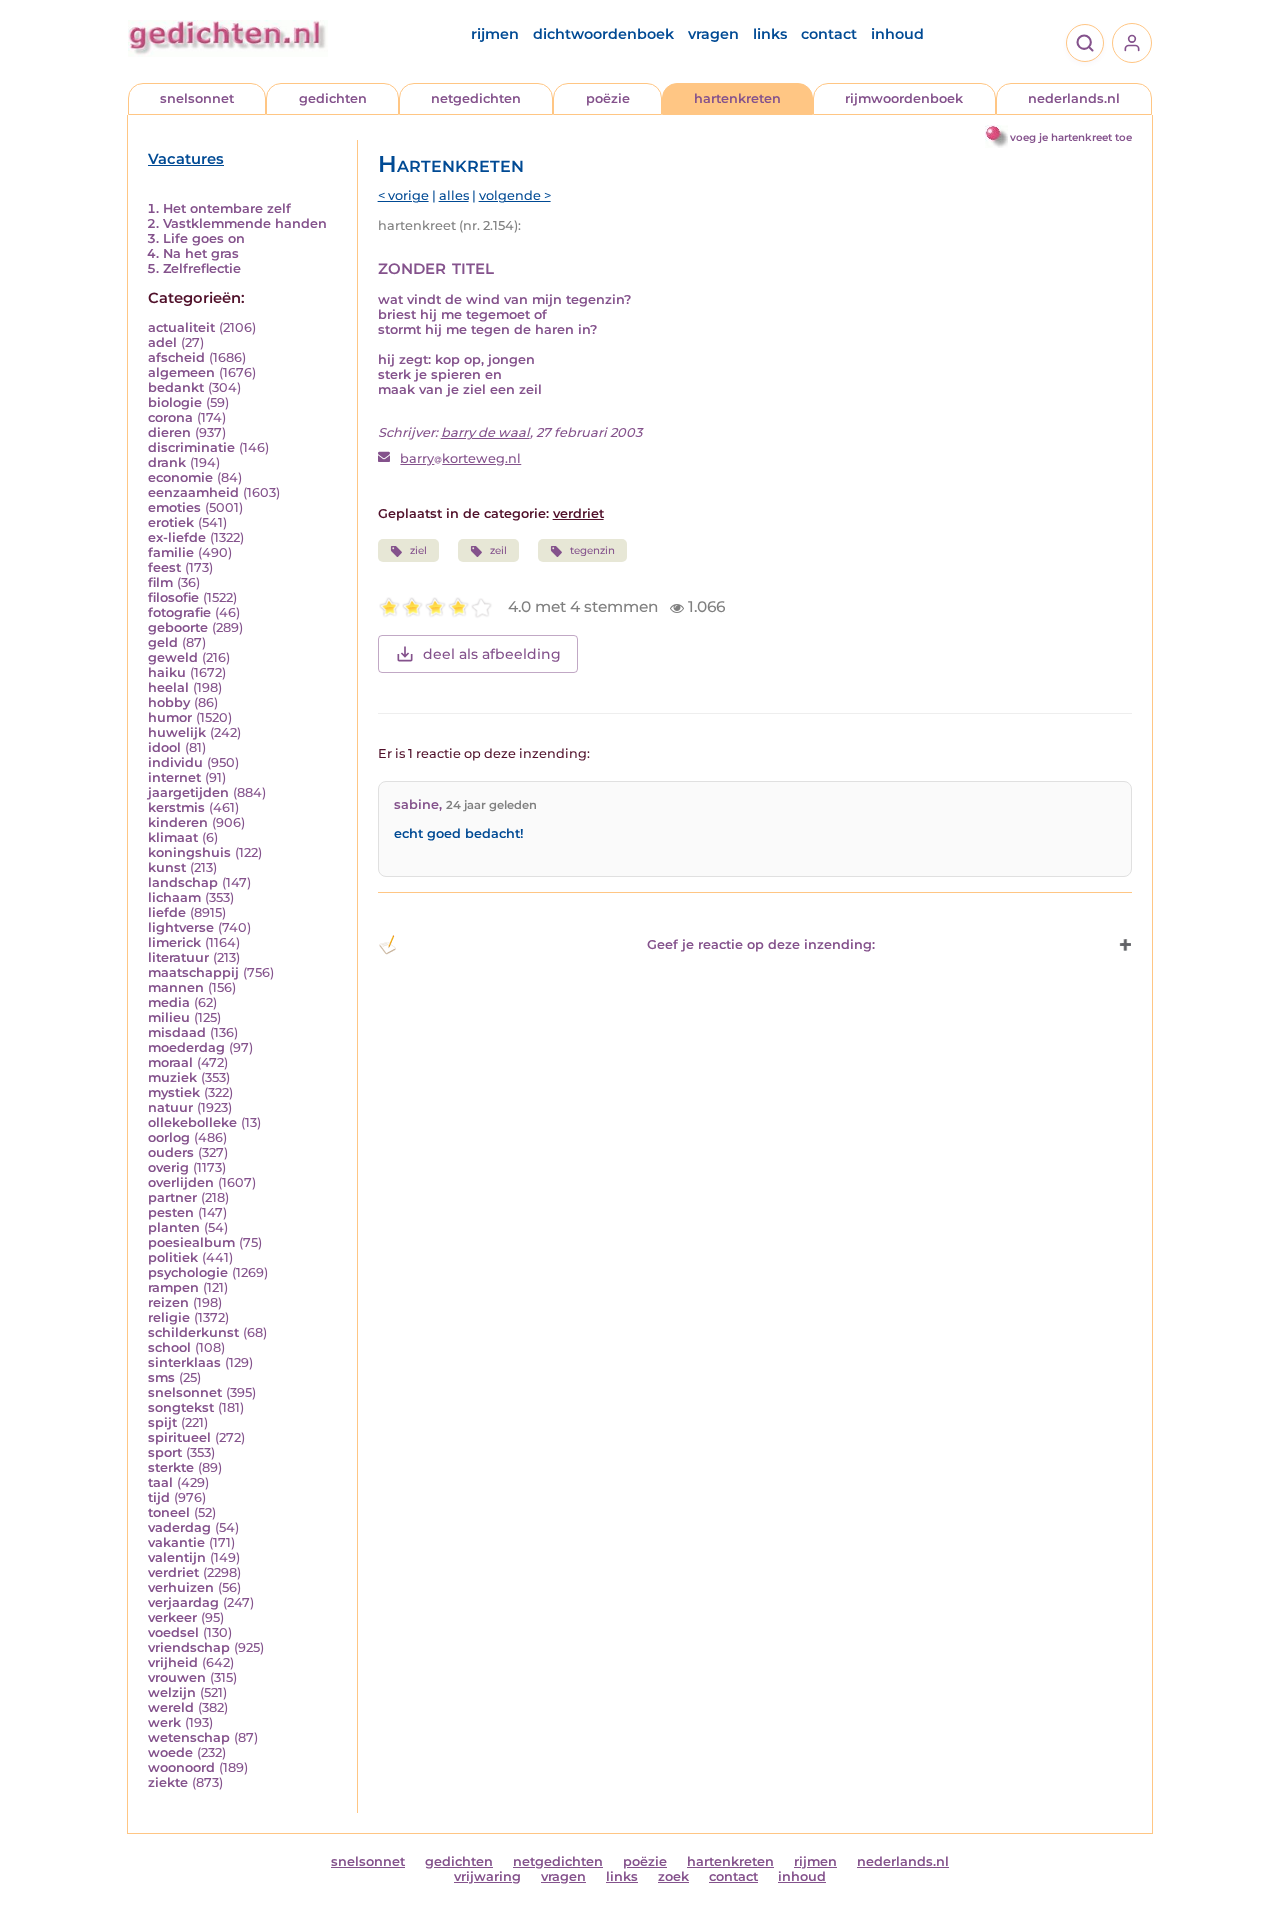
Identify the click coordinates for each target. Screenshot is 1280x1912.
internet (174, 777)
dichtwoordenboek (603, 34)
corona (170, 417)
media (169, 1002)
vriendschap (189, 1647)
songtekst (181, 1407)
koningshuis (189, 852)
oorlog (169, 1137)
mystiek (174, 1092)
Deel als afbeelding (492, 654)
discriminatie (191, 447)
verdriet (173, 1572)
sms (161, 1377)
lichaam (174, 897)
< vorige (403, 195)
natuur (170, 1107)
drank (167, 462)
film (160, 582)
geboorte (178, 627)
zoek (673, 1876)
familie (171, 552)
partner (172, 1197)
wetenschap (189, 1737)
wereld (171, 1707)
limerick (174, 942)
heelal (168, 687)
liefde (167, 912)
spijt (162, 1422)
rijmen (495, 34)
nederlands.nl (1074, 98)
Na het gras (201, 253)
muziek (172, 1077)
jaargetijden (188, 792)
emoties (174, 507)
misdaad (177, 1032)
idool (164, 747)
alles (454, 195)
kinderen (178, 822)
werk (164, 1722)
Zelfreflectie (202, 268)
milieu (169, 1017)
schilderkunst (193, 1332)
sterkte (171, 1467)
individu (175, 762)
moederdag (186, 1047)
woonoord (181, 1767)
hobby (169, 702)
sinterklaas (184, 1362)
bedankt (176, 387)
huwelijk (177, 732)
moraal (170, 1062)
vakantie (176, 1542)
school (169, 1347)
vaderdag (179, 1527)
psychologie (188, 1272)
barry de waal (485, 432)
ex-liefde (177, 537)
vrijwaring (487, 1876)
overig (168, 1167)
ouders (171, 1152)
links (770, 34)
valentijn (177, 1557)
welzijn (172, 1692)
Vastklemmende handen (245, 223)
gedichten (333, 98)
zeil (498, 550)
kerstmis (176, 807)
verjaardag (183, 1602)
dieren (169, 432)
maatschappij (193, 972)
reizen (168, 1302)
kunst (167, 867)
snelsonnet (197, 98)
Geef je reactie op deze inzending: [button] (761, 944)
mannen (176, 987)
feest (164, 567)
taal (160, 1482)
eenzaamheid (193, 492)
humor (170, 717)
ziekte (168, 1782)
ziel (418, 550)
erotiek (171, 522)
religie (169, 1317)
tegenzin (592, 550)
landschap (183, 882)
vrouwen (177, 1677)
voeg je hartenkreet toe (1071, 137)
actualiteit (181, 327)
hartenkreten (737, 98)
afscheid (176, 357)
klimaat (173, 837)
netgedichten (476, 98)
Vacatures (186, 159)
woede (170, 1752)
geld (163, 642)
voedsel (173, 1632)
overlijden (181, 1182)
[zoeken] (1085, 43)
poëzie (608, 98)
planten (174, 1227)
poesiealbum (191, 1242)
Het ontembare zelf (227, 208)
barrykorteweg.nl (460, 458)
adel (162, 342)
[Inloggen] (1132, 43)
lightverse (181, 927)
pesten (171, 1212)
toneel (169, 1512)
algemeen (181, 372)
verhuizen (181, 1587)
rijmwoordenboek (904, 98)
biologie (175, 402)
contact (829, 34)
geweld (173, 657)
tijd (159, 1497)
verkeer (172, 1617)
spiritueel (179, 1437)
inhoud (897, 34)
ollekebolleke (192, 1122)
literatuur (178, 957)
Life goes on (204, 238)
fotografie (179, 612)
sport (165, 1452)
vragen (713, 34)
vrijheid (173, 1662)
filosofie (173, 597)
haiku (167, 672)
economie (180, 477)
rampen (173, 1287)
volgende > (515, 195)
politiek (173, 1257)
